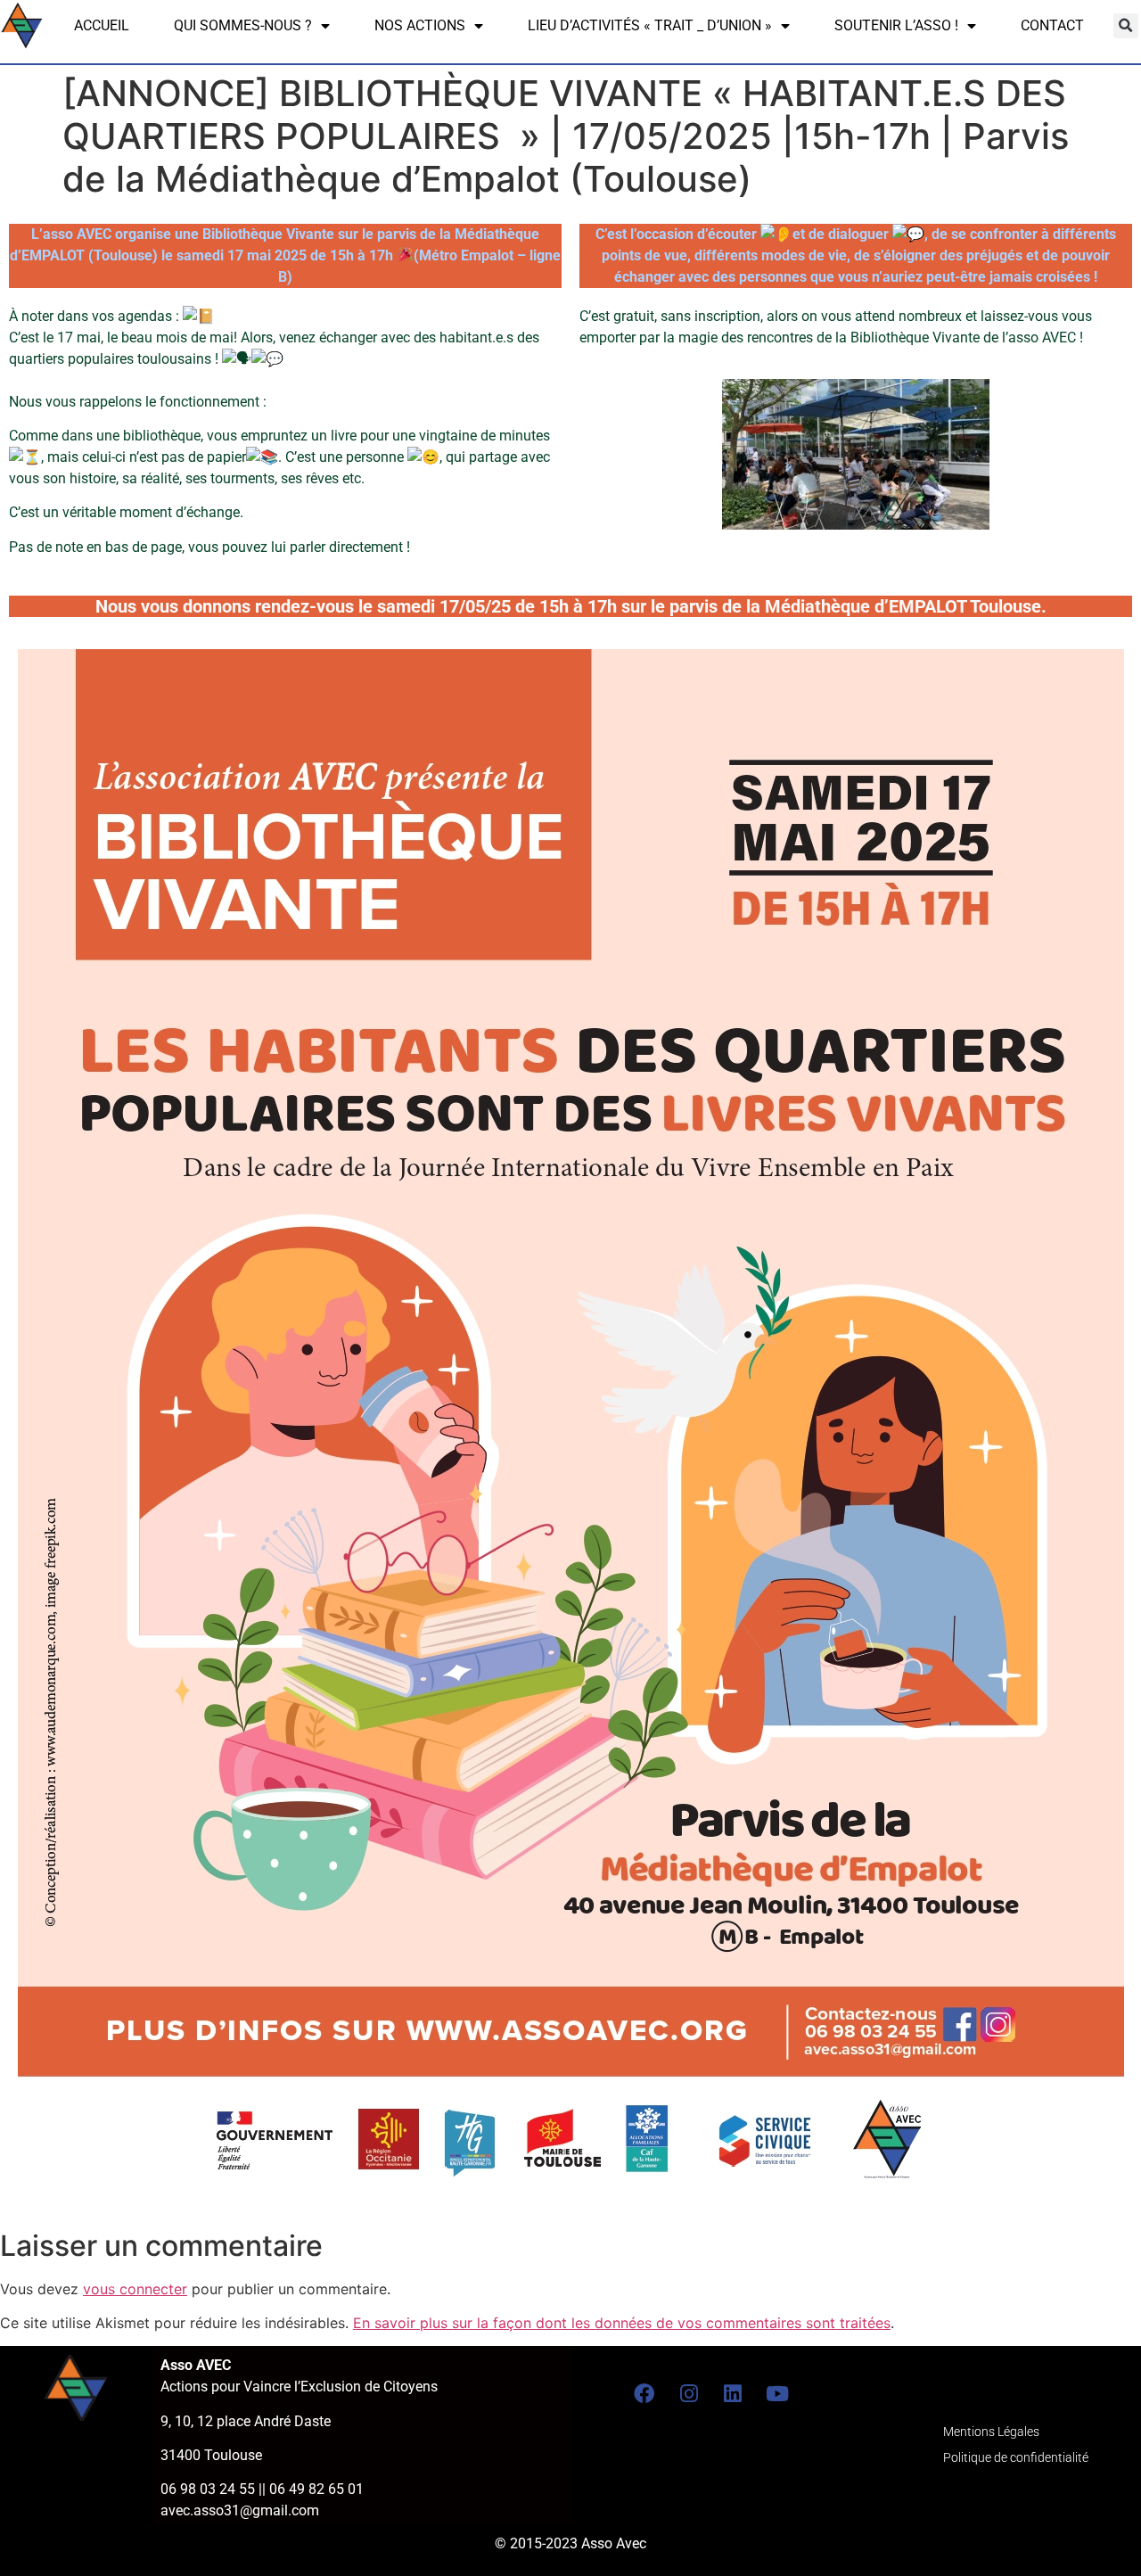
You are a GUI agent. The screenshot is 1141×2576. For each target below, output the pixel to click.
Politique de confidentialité (1016, 2458)
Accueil (102, 25)
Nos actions (420, 25)
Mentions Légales (991, 2432)
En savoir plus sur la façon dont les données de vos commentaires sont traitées (622, 2323)
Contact (1052, 25)
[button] (1126, 26)
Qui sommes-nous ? (243, 25)
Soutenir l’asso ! (896, 25)
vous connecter (135, 2289)
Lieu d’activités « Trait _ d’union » (650, 25)
